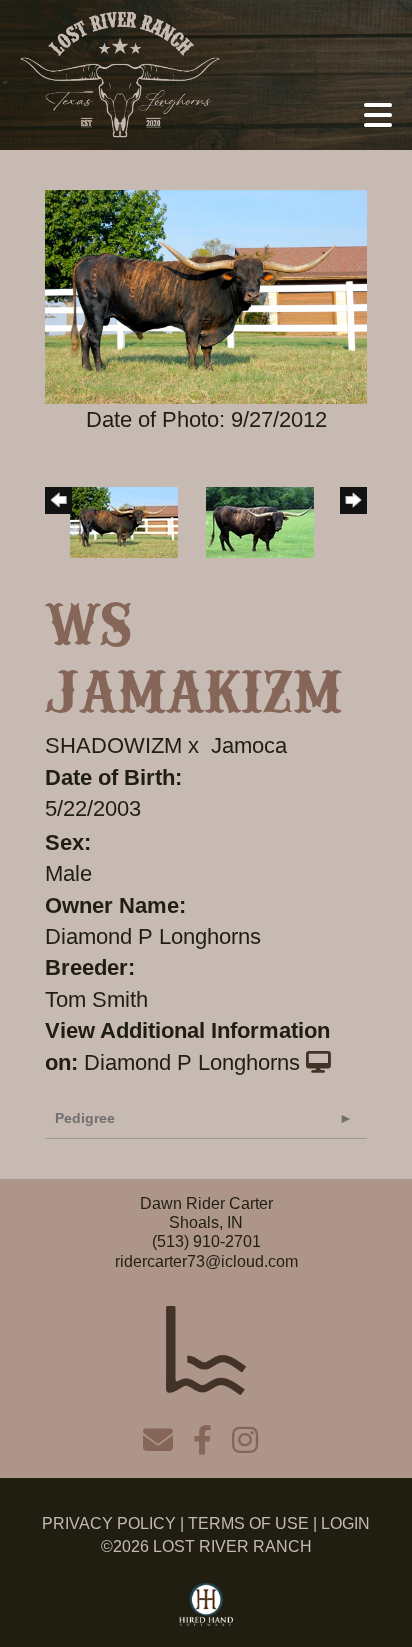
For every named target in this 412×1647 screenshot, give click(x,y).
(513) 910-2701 (206, 1241)
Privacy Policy (109, 1523)
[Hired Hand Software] (206, 1605)
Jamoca (249, 745)
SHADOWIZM (113, 745)
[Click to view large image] (206, 295)
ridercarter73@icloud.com (206, 1261)
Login (345, 1523)
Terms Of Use (248, 1523)
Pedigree (85, 1118)
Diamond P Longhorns (192, 1062)
